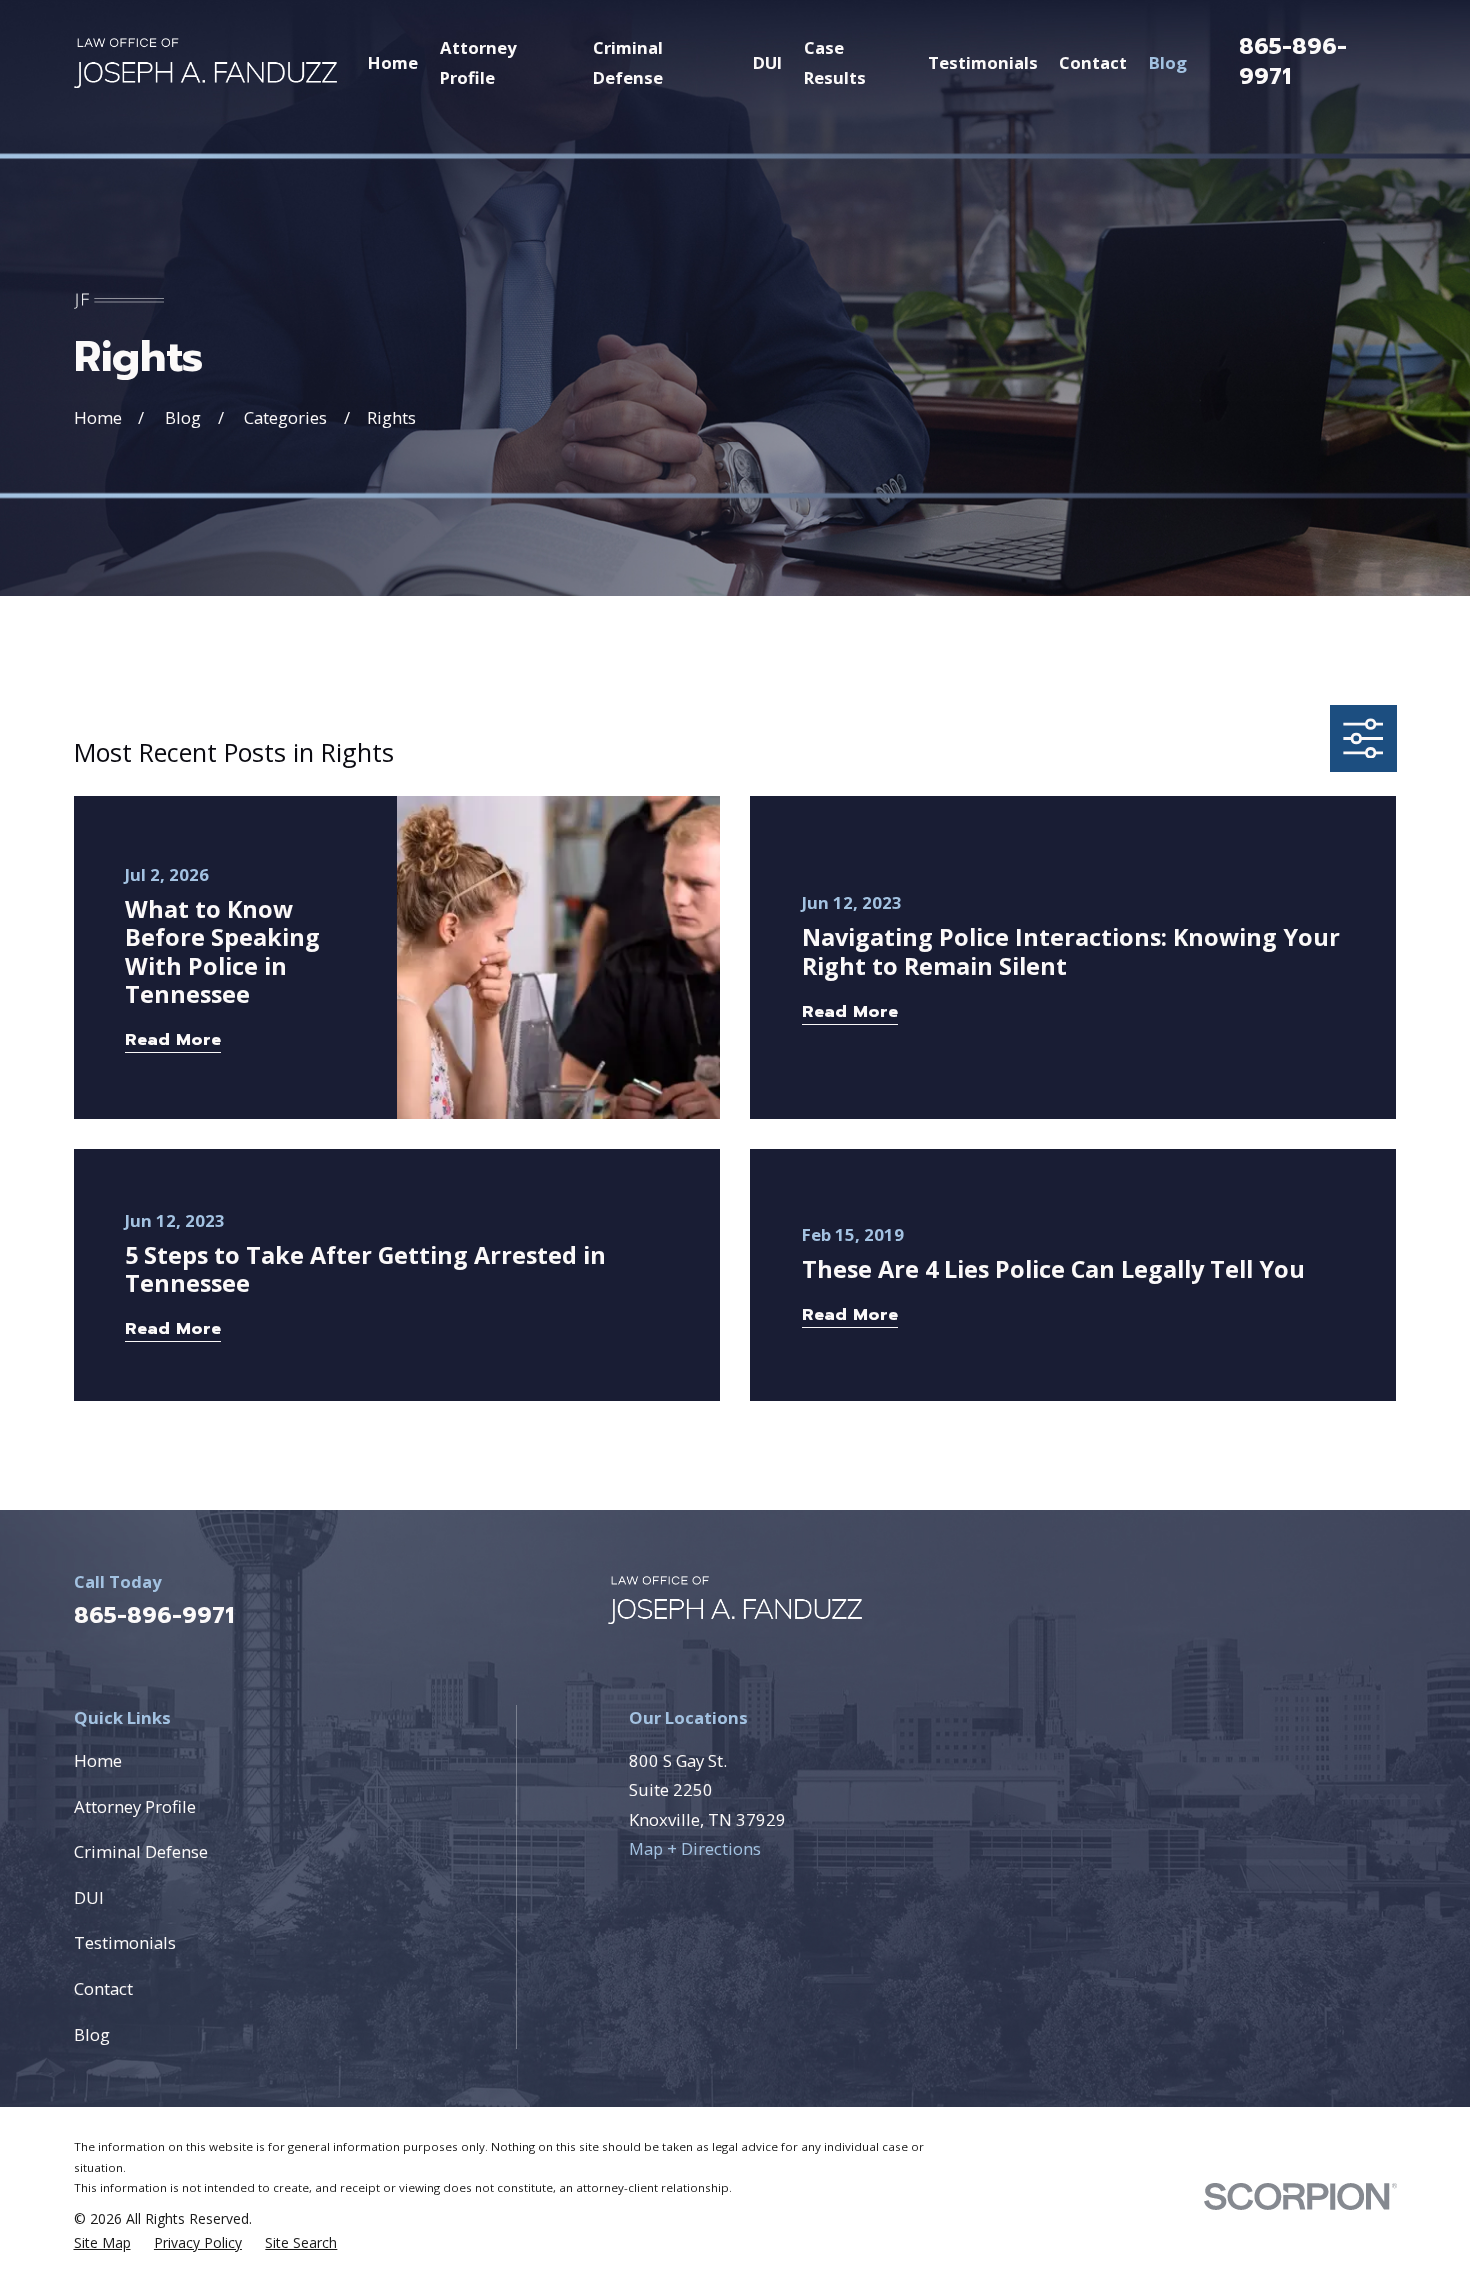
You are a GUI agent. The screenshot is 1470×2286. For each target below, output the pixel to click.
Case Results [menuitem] (835, 62)
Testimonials (125, 1942)
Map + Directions (695, 1848)
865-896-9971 (1293, 61)
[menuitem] (102, 2243)
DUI (89, 1897)
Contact (103, 1988)
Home (98, 1760)
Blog (92, 2034)
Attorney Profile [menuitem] (478, 62)
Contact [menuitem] (1093, 62)
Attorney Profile (135, 1806)
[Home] (205, 63)
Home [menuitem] (393, 62)
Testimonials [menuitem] (983, 62)
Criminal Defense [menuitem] (628, 62)
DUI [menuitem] (767, 62)
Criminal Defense (141, 1851)
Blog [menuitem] (1168, 62)
